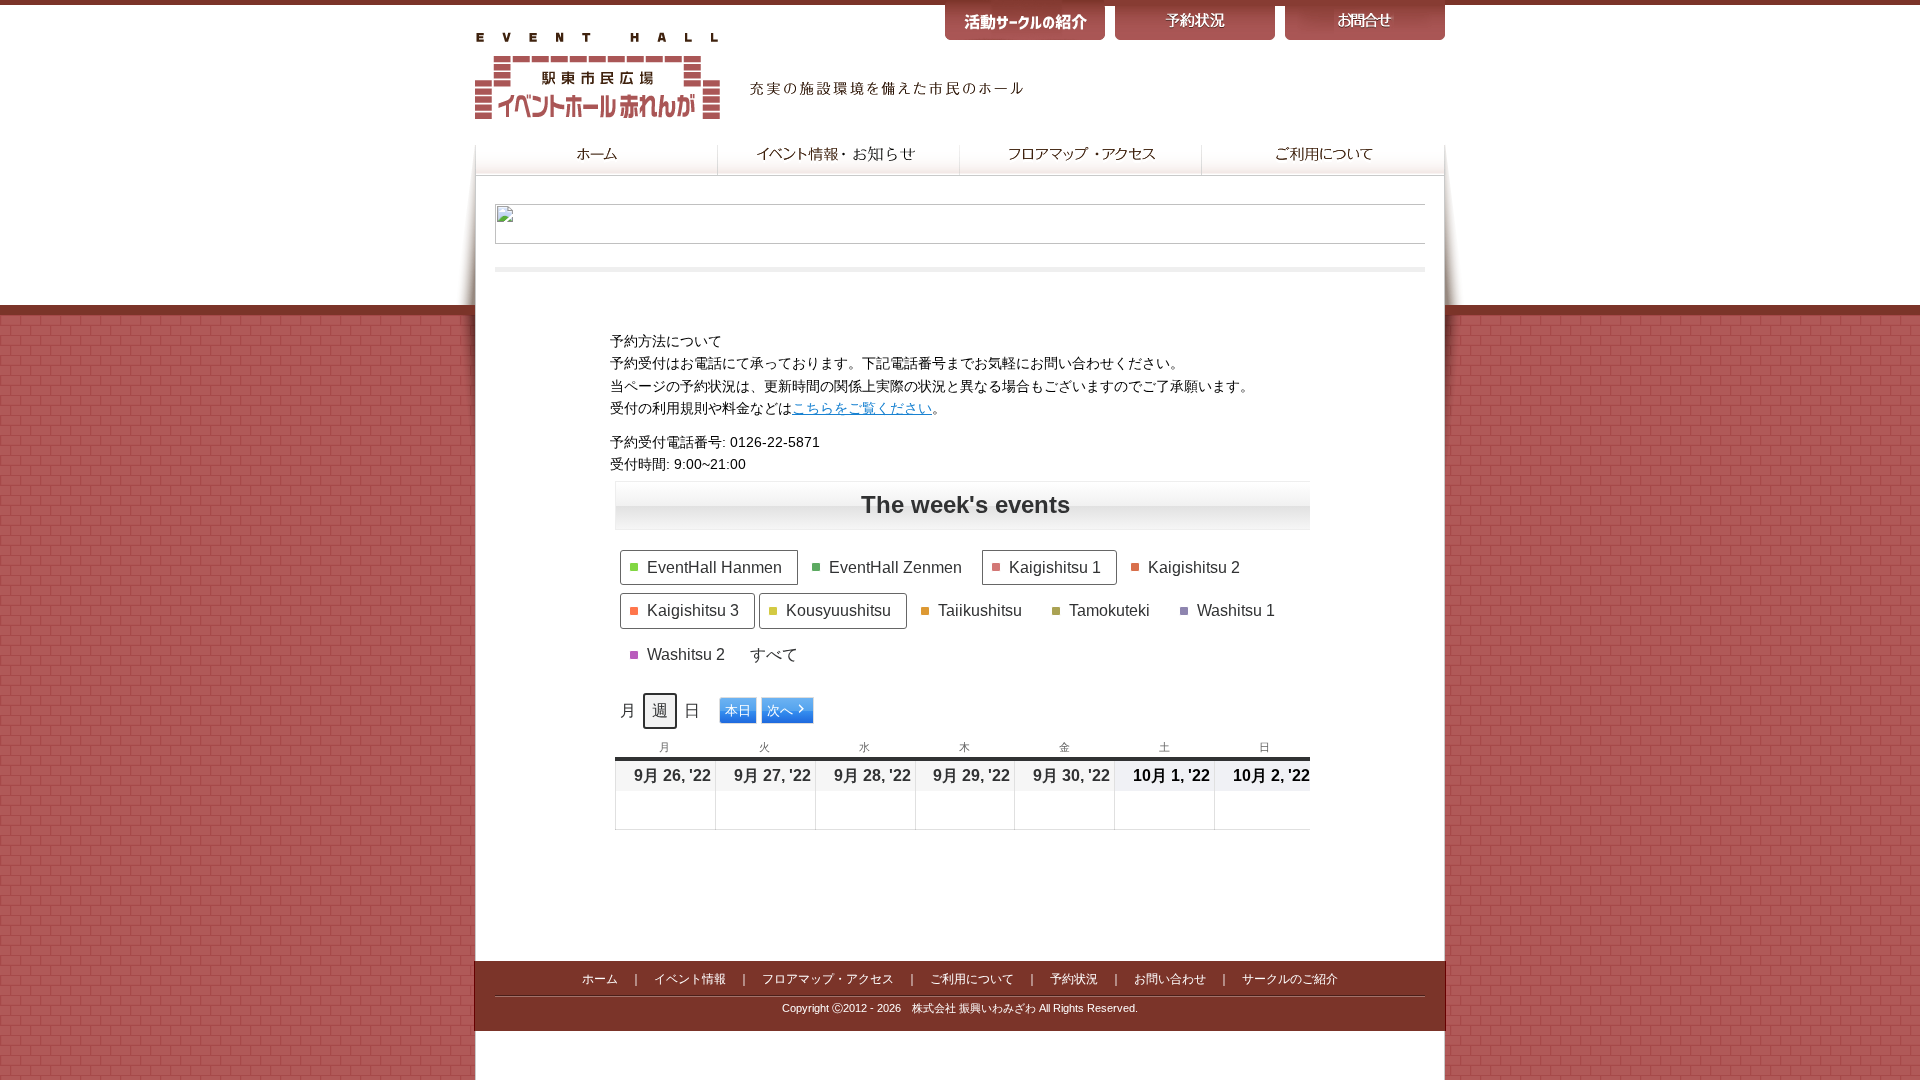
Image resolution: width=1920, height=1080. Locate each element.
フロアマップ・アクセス (828, 979)
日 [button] (692, 710)
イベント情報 (690, 979)
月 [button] (628, 710)
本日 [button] (738, 711)
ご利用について (972, 979)
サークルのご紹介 (1290, 979)
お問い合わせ (1170, 979)
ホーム (600, 979)
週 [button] (660, 710)
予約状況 (1074, 979)
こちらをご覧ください (862, 408)
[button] (709, 568)
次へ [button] (780, 711)
